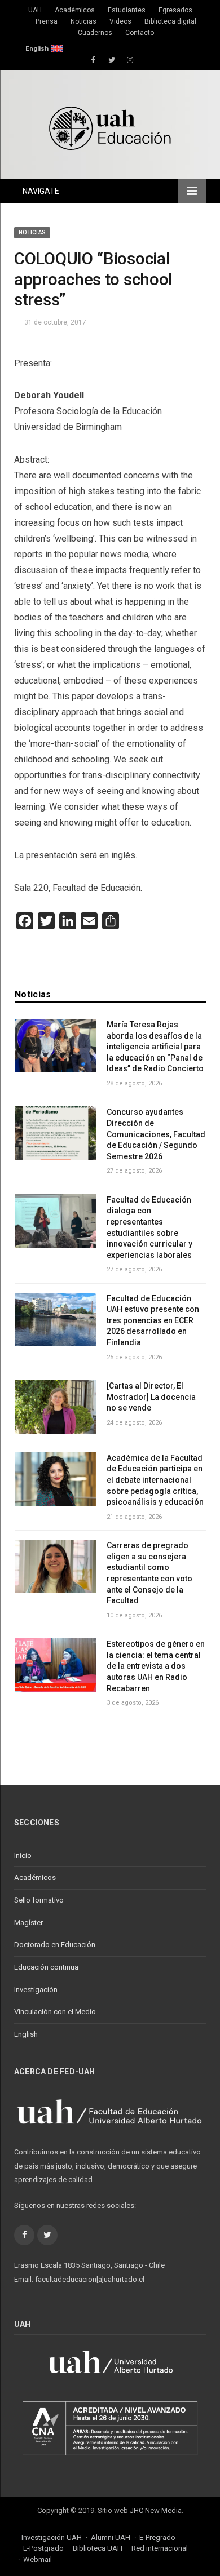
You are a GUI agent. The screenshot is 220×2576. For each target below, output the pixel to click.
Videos (120, 21)
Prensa (47, 21)
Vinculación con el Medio (55, 2012)
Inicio (23, 1855)
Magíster (28, 1923)
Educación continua (46, 1967)
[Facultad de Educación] (110, 127)
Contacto (140, 33)
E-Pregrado (157, 2537)
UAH (35, 10)
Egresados (175, 10)
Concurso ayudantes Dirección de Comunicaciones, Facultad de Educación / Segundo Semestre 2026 (156, 1134)
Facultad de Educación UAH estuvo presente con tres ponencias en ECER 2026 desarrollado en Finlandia (153, 1320)
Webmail (38, 2559)
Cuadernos (95, 33)
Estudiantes (127, 10)
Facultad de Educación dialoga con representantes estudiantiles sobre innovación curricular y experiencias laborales (149, 1227)
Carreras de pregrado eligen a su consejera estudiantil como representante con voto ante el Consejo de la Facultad (149, 1573)
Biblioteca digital (170, 21)
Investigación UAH (52, 2537)
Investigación (36, 1990)
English (37, 48)
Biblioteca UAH (98, 2548)
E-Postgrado (43, 2548)
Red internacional (160, 2548)
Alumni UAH (111, 2537)
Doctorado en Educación (55, 1945)
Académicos (75, 10)
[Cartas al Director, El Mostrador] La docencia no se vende (151, 1397)
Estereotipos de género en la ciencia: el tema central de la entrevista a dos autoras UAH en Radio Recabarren (156, 1666)
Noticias (83, 21)
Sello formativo (39, 1900)
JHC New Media (156, 2510)
